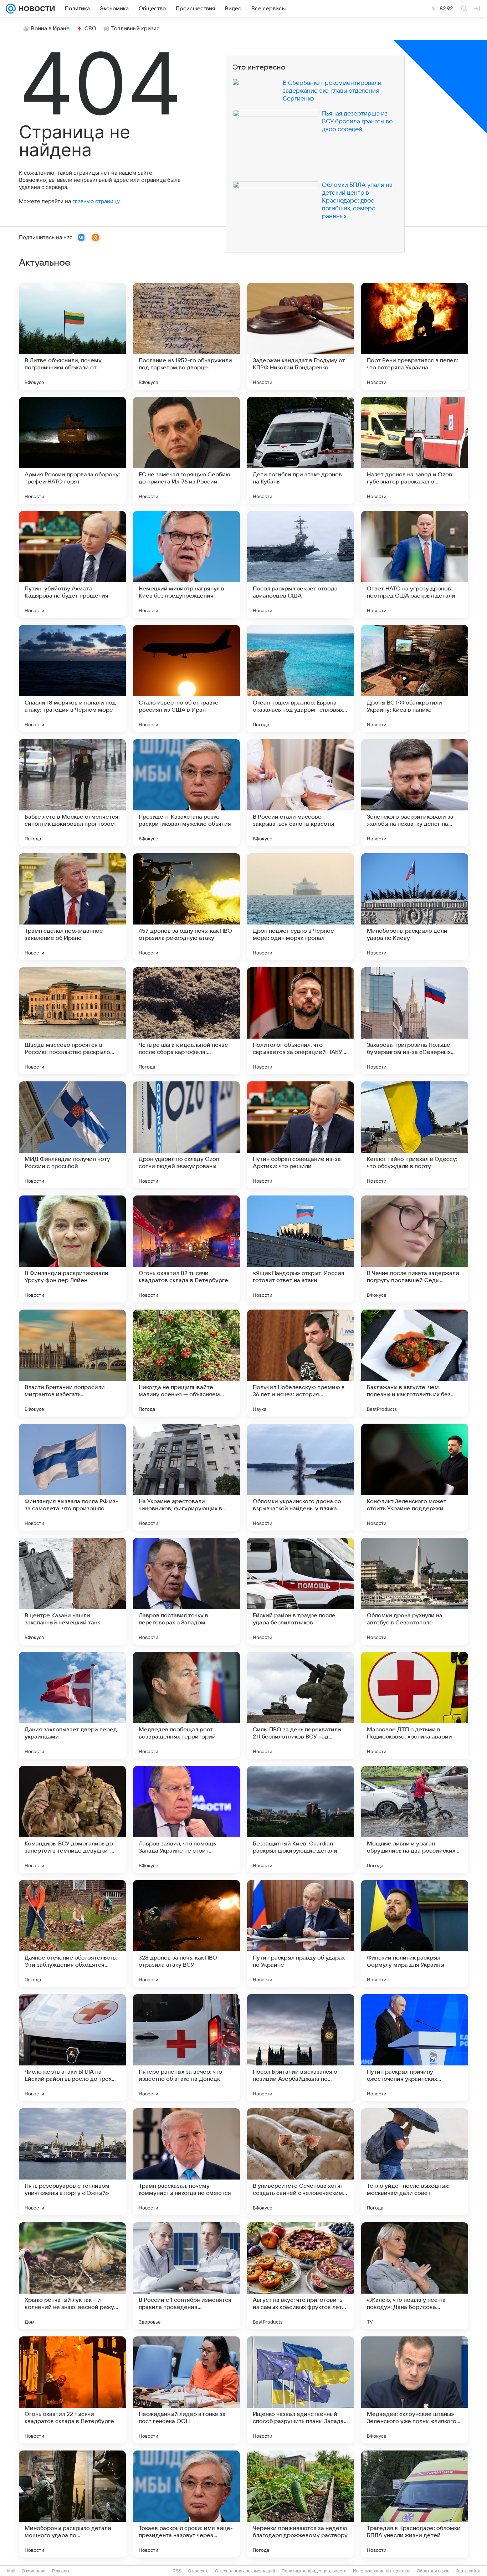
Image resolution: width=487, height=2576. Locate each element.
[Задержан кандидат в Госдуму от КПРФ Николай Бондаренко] (301, 336)
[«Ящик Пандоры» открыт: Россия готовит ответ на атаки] (301, 1249)
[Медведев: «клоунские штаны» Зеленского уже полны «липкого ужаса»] (415, 2390)
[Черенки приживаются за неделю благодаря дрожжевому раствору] (301, 2504)
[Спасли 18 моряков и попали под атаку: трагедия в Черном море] (72, 678)
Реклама (61, 2571)
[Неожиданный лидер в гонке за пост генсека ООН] (186, 2390)
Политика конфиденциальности (314, 2571)
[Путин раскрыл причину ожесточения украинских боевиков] (415, 2048)
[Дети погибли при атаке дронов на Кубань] (301, 450)
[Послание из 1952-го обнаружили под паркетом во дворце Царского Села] (186, 336)
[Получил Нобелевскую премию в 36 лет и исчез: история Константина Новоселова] (301, 1363)
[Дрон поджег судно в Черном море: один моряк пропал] (301, 907)
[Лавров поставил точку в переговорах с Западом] (186, 1591)
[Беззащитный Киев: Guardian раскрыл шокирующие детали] (301, 1819)
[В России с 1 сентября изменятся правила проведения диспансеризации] (186, 2276)
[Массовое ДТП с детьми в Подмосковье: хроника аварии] (415, 1705)
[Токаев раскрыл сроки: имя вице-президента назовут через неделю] (186, 2504)
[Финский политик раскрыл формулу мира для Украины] (415, 1934)
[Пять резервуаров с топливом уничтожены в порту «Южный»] (72, 2162)
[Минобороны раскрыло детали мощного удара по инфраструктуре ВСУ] (72, 2504)
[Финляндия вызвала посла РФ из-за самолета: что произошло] (72, 1477)
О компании (34, 2571)
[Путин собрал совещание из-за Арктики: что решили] (301, 1135)
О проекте (198, 2571)
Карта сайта (468, 2571)
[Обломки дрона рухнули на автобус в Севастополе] (415, 1591)
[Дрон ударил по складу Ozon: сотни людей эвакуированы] (186, 1135)
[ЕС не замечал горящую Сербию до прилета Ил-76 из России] (186, 450)
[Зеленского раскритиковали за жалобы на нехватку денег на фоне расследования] (415, 793)
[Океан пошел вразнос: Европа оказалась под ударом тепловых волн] (301, 678)
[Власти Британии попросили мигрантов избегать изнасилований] (72, 1363)
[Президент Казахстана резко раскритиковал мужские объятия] (186, 793)
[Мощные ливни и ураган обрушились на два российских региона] (415, 1819)
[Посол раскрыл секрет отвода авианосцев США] (301, 564)
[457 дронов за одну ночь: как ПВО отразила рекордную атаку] (186, 907)
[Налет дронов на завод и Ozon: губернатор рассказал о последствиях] (415, 450)
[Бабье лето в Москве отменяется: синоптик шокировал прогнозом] (72, 793)
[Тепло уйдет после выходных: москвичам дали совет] (415, 2162)
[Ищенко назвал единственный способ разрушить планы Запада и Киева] (301, 2390)
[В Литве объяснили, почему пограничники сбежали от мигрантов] (72, 336)
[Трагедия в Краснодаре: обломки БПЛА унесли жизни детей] (415, 2504)
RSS (177, 2571)
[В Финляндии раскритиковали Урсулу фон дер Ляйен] (72, 1249)
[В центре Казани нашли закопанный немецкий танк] (72, 1591)
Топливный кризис (135, 29)
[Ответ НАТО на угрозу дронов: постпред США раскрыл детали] (415, 564)
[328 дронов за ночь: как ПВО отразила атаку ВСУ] (186, 1934)
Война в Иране (50, 29)
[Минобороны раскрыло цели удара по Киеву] (415, 907)
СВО (90, 29)
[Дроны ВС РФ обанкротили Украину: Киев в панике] (415, 678)
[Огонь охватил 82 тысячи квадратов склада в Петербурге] (186, 1249)
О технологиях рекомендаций (245, 2571)
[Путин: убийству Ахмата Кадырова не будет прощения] (72, 564)
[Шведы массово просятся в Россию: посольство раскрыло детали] (72, 1021)
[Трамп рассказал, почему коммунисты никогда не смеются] (186, 2162)
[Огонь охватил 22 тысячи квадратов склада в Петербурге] (72, 2390)
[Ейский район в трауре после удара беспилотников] (301, 1591)
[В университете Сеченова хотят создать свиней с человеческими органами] (301, 2162)
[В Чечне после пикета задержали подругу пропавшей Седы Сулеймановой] (415, 1249)
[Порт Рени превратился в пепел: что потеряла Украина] (415, 336)
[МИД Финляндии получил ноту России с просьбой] (72, 1135)
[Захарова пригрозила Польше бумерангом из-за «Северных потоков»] (415, 1021)
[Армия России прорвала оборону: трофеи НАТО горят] (72, 450)
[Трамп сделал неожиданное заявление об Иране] (72, 907)
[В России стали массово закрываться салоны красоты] (301, 793)
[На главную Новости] (35, 9)
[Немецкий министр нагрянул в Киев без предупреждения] (186, 564)
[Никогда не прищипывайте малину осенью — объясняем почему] (186, 1363)
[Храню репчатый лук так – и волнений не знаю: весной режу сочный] (72, 2276)
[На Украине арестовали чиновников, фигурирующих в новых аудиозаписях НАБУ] (186, 1477)
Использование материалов (382, 2571)
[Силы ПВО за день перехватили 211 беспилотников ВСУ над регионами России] (301, 1705)
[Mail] (11, 9)
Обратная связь (433, 2571)
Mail (11, 2571)
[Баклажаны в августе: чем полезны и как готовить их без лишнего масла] (415, 1363)
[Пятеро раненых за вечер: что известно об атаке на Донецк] (186, 2048)
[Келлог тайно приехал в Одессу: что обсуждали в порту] (415, 1135)
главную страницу (96, 201)
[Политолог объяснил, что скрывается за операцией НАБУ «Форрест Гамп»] (301, 1021)
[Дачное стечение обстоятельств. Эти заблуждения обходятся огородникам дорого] (72, 1934)
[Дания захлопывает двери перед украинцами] (72, 1705)
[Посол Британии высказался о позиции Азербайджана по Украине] (301, 2048)
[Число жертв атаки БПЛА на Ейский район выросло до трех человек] (72, 2048)
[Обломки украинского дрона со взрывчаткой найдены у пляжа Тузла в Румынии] (301, 1477)
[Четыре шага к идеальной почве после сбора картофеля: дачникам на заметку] (186, 1021)
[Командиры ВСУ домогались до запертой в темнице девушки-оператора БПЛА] (72, 1819)
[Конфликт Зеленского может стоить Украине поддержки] (415, 1477)
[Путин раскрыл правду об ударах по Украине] (301, 1934)
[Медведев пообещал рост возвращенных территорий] (186, 1705)
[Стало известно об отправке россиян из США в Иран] (186, 678)
